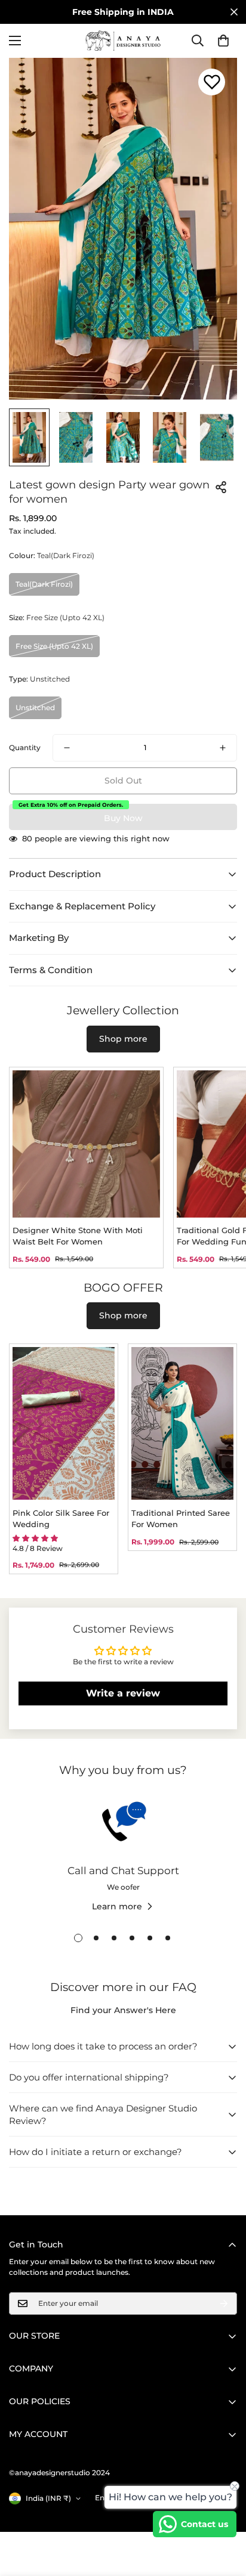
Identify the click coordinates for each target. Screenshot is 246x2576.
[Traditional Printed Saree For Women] (182, 1423)
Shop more (123, 1039)
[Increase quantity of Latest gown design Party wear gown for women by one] (223, 748)
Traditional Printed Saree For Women (181, 1519)
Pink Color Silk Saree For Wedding (61, 1519)
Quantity (25, 747)
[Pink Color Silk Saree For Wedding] (64, 1423)
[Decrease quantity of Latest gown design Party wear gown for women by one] (67, 748)
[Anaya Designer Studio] (123, 41)
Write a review (123, 1693)
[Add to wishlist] (212, 82)
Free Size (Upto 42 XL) (54, 646)
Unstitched (35, 708)
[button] (223, 41)
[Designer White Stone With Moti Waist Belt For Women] (86, 1144)
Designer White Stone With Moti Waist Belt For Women (78, 1236)
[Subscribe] (224, 2303)
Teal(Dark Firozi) (44, 584)
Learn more (117, 1906)
